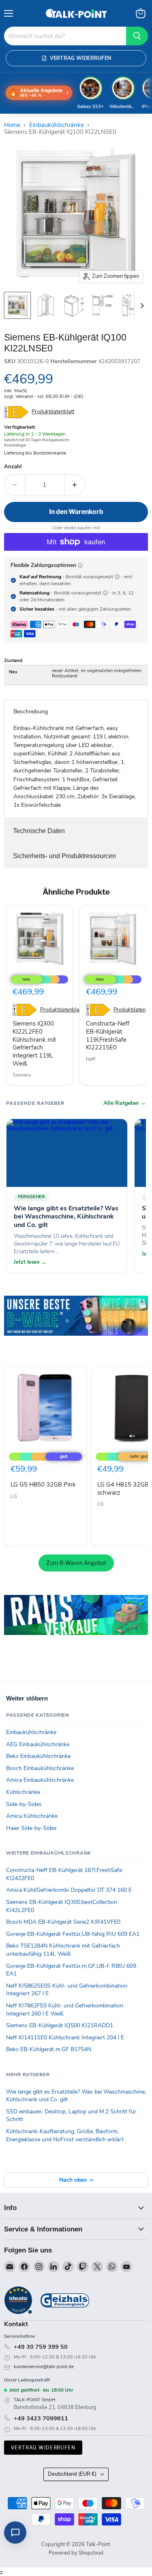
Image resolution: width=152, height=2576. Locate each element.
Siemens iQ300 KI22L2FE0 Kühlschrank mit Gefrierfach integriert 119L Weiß (34, 1043)
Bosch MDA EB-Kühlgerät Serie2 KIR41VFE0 (63, 1922)
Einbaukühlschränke (57, 125)
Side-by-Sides (24, 1804)
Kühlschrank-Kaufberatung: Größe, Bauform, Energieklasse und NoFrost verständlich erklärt (65, 2135)
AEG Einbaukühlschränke (38, 1744)
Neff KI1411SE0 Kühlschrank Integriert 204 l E (65, 2038)
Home (12, 125)
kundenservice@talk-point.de (44, 2367)
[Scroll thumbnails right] (141, 306)
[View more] (76, 1327)
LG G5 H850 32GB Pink (43, 1485)
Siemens (22, 1075)
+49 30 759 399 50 (41, 2347)
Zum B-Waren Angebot (76, 1563)
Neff (91, 1059)
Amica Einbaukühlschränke (40, 1780)
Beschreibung (31, 712)
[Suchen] (137, 36)
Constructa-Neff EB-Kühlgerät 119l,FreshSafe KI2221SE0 (108, 1035)
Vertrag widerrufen (43, 2448)
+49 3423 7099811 (41, 2418)
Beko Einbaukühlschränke (38, 1756)
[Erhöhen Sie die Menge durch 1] (75, 485)
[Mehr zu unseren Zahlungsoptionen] (80, 565)
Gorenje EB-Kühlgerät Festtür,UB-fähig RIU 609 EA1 (73, 1934)
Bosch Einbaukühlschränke (40, 1768)
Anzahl (13, 467)
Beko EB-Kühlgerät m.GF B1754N (49, 2049)
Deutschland (72, 2474)
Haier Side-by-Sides (31, 1828)
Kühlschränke (23, 1792)
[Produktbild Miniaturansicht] (17, 305)
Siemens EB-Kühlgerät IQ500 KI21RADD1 (60, 2025)
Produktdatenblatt (53, 412)
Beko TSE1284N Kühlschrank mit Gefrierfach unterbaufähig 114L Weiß (63, 1950)
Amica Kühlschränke (32, 1816)
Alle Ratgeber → (125, 1103)
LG (14, 1496)
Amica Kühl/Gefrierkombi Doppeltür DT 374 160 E (69, 1890)
